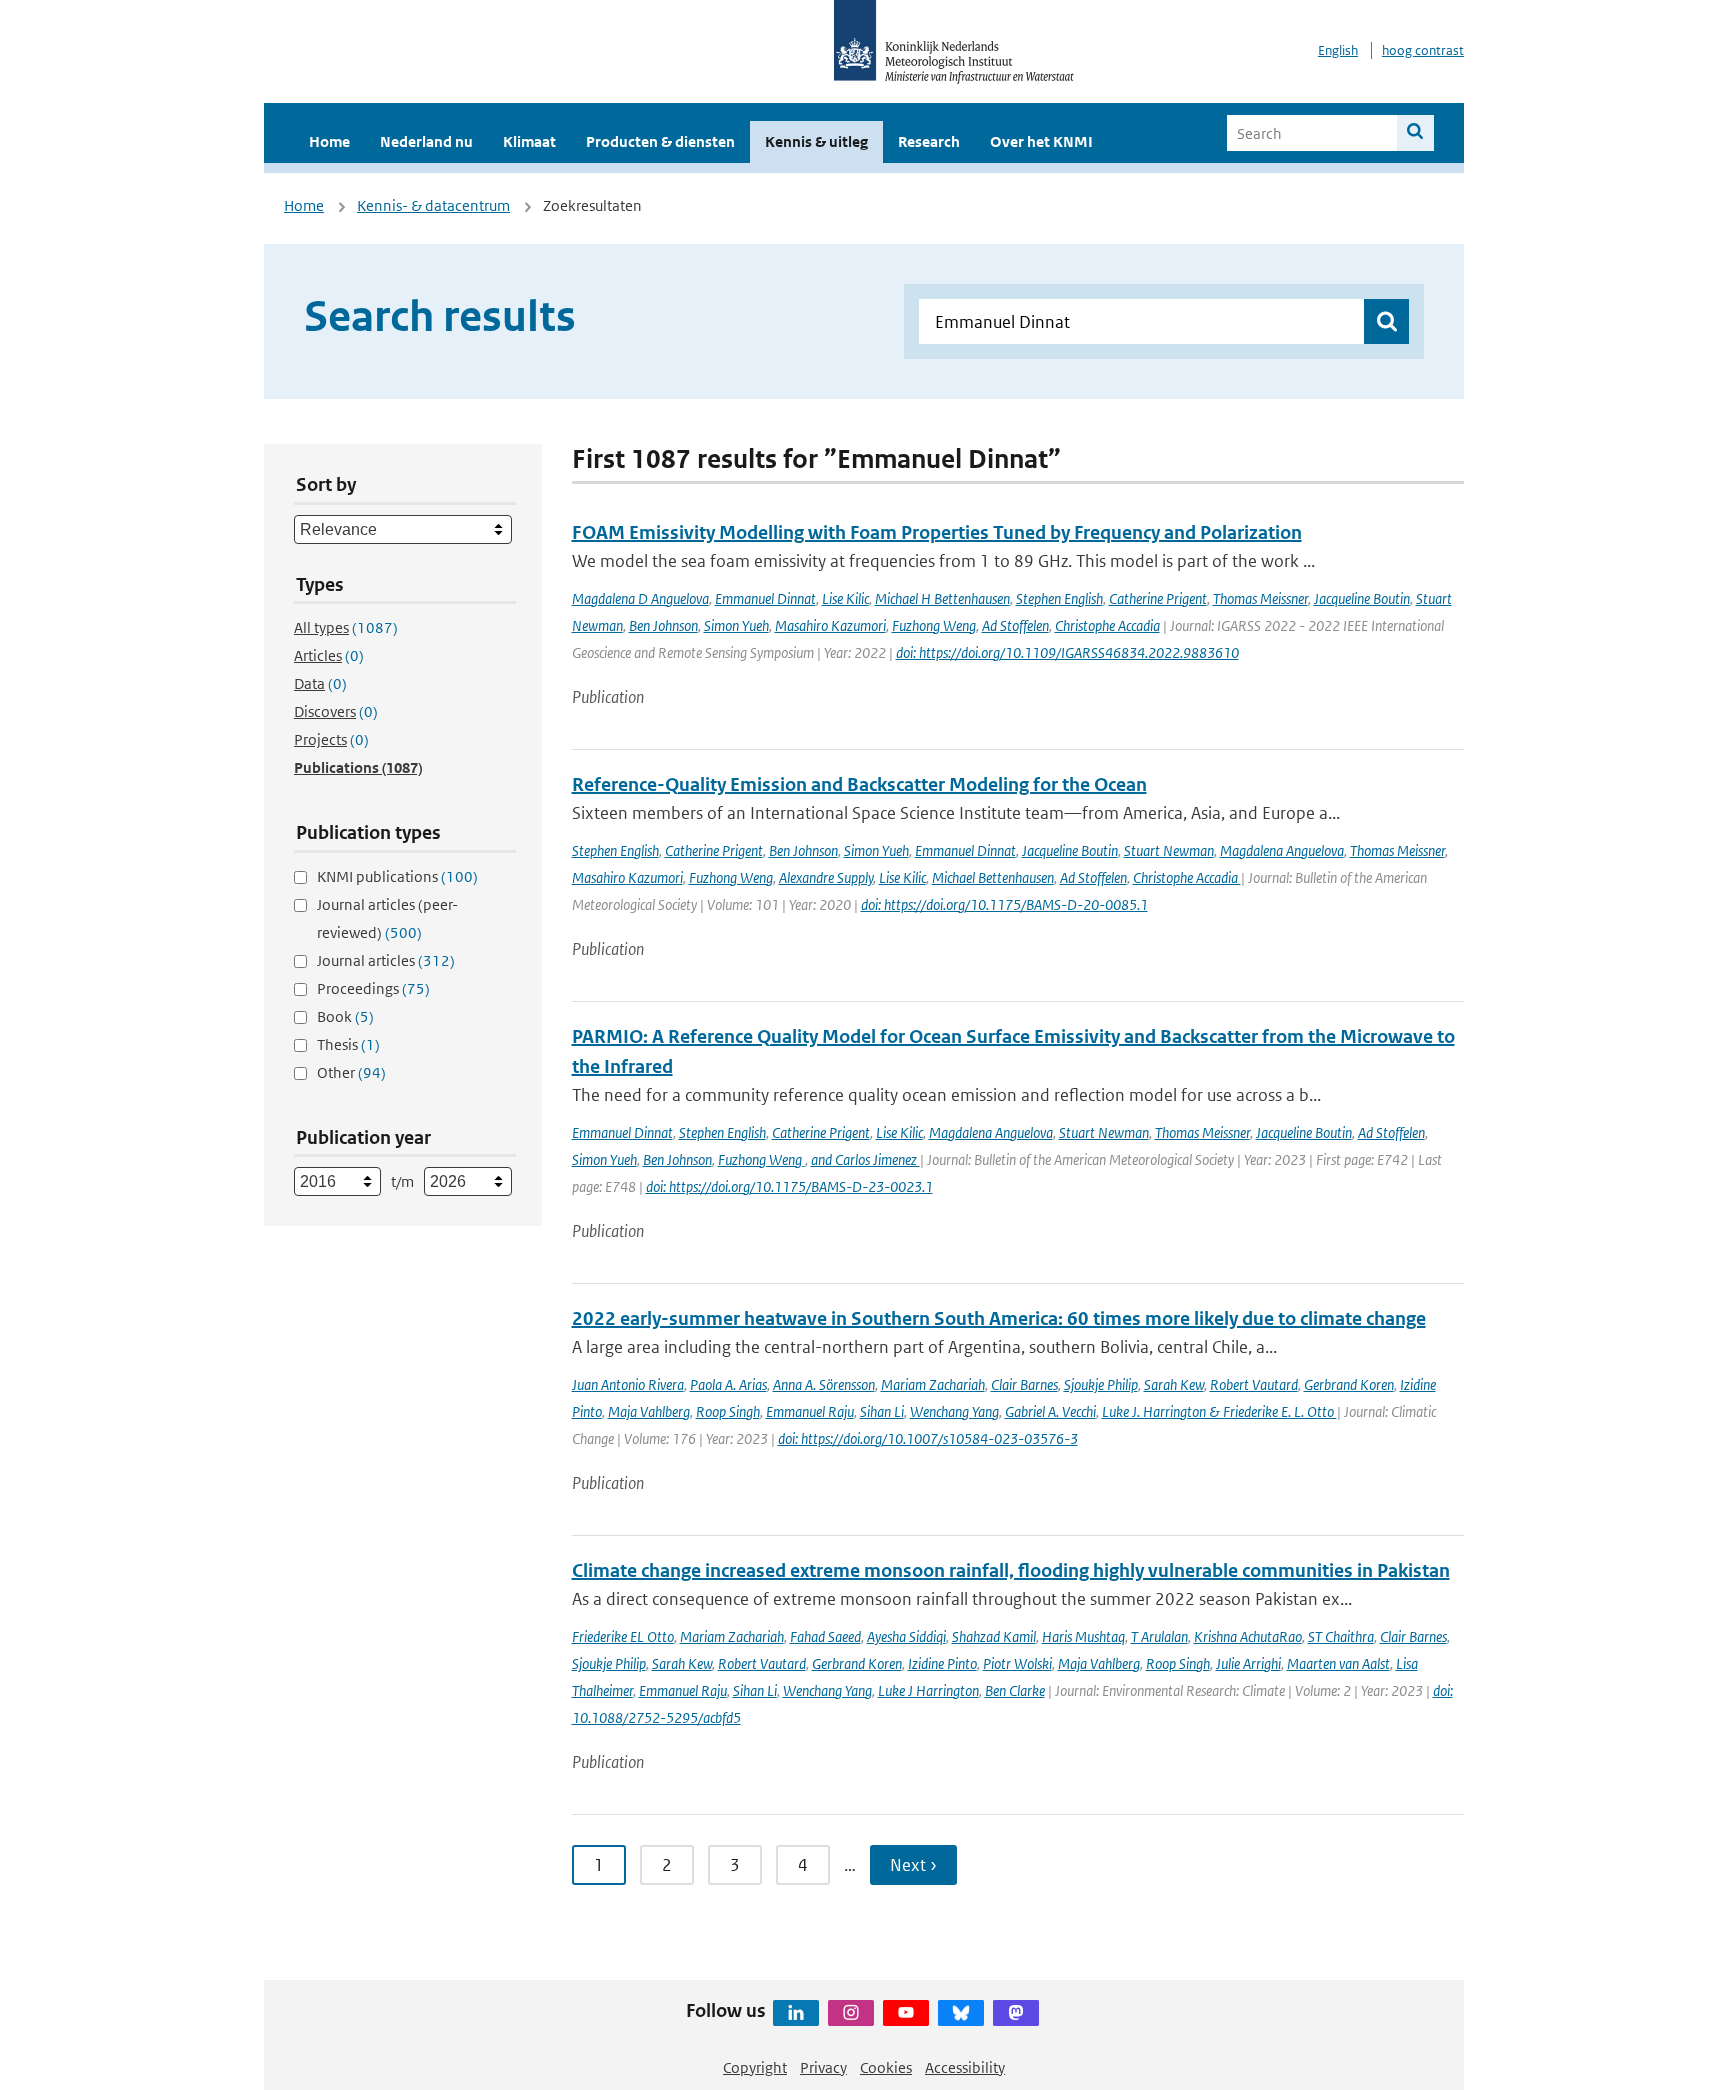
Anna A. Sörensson (824, 1384)
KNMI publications (397, 876)
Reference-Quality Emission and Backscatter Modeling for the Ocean (859, 784)
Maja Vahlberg (649, 1411)
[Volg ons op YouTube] (906, 2013)
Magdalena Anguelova (1282, 850)
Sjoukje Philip (1101, 1384)
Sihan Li (882, 1411)
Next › (913, 1865)
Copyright (755, 2067)
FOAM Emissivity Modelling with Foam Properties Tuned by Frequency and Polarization (937, 532)
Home (329, 141)
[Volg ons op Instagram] (851, 2013)
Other (351, 1072)
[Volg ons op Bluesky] (961, 2013)
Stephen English (1059, 598)
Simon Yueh (736, 625)
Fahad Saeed (825, 1636)
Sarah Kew (1174, 1384)
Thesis (348, 1044)
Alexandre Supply (826, 877)
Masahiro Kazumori (830, 625)
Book (345, 1016)
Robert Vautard (1254, 1384)
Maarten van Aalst (1338, 1663)
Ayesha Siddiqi (906, 1636)
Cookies (886, 2067)
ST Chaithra (1341, 1636)
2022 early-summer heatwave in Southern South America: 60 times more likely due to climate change (999, 1318)
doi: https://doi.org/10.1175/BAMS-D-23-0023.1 (789, 1186)
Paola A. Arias (728, 1384)
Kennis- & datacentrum (433, 205)
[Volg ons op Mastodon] (1016, 2013)
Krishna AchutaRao (1248, 1636)
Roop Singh (728, 1411)
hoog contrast (1423, 50)
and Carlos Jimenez (865, 1159)
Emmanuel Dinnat (765, 598)
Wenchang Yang (954, 1411)
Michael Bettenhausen (993, 877)
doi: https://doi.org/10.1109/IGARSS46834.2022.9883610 (1067, 652)
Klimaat (529, 141)
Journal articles (386, 960)
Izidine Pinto (942, 1663)
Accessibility (965, 2067)
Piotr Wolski (1017, 1663)
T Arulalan (1159, 1636)
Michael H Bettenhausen (942, 598)
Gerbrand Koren (1349, 1384)
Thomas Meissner (1260, 598)
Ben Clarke (1015, 1690)
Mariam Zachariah (933, 1384)
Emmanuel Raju (810, 1411)
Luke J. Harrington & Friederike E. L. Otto (1219, 1411)
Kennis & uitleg (816, 141)
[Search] (1415, 133)
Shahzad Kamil (994, 1636)
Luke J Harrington (928, 1690)
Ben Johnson (663, 625)
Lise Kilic (845, 598)
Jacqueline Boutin (1362, 598)
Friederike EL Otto (623, 1636)
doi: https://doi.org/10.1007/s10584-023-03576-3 (928, 1438)
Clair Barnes (1024, 1384)
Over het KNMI (1041, 141)
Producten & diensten (660, 141)
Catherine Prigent (1158, 598)
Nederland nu (426, 141)
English (1338, 50)
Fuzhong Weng (934, 625)
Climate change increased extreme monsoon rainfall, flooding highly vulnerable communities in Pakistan (1011, 1570)
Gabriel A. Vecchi (1050, 1411)
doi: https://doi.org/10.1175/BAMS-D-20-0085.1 (1004, 904)
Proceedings (373, 988)
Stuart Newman (1169, 850)
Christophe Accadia (1107, 625)
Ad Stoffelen (1015, 625)
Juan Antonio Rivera (628, 1384)
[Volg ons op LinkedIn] (796, 2013)
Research (929, 141)
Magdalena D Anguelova (640, 598)
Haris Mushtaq (1083, 1636)
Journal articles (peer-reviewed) (387, 918)
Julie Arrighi (1248, 1663)
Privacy (823, 2067)
